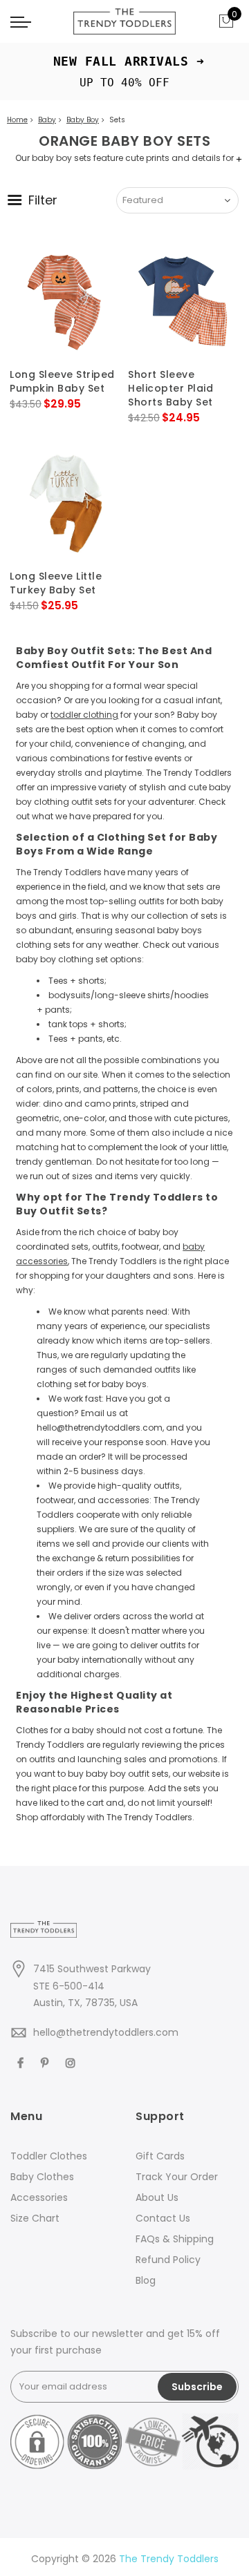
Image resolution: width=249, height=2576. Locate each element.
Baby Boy (83, 120)
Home (17, 120)
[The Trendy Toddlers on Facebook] (22, 2062)
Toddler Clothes (49, 2156)
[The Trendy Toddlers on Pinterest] (46, 2062)
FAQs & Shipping (175, 2239)
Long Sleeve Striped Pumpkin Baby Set (62, 381)
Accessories (39, 2197)
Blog (146, 2280)
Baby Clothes (42, 2177)
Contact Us (163, 2218)
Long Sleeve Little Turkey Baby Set (56, 583)
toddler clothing (84, 715)
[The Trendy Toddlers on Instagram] (72, 2062)
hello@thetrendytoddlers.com (106, 2032)
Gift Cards (160, 2156)
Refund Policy (168, 2260)
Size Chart (35, 2218)
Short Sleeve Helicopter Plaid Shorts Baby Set (170, 388)
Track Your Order (177, 2177)
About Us (157, 2197)
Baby (47, 120)
